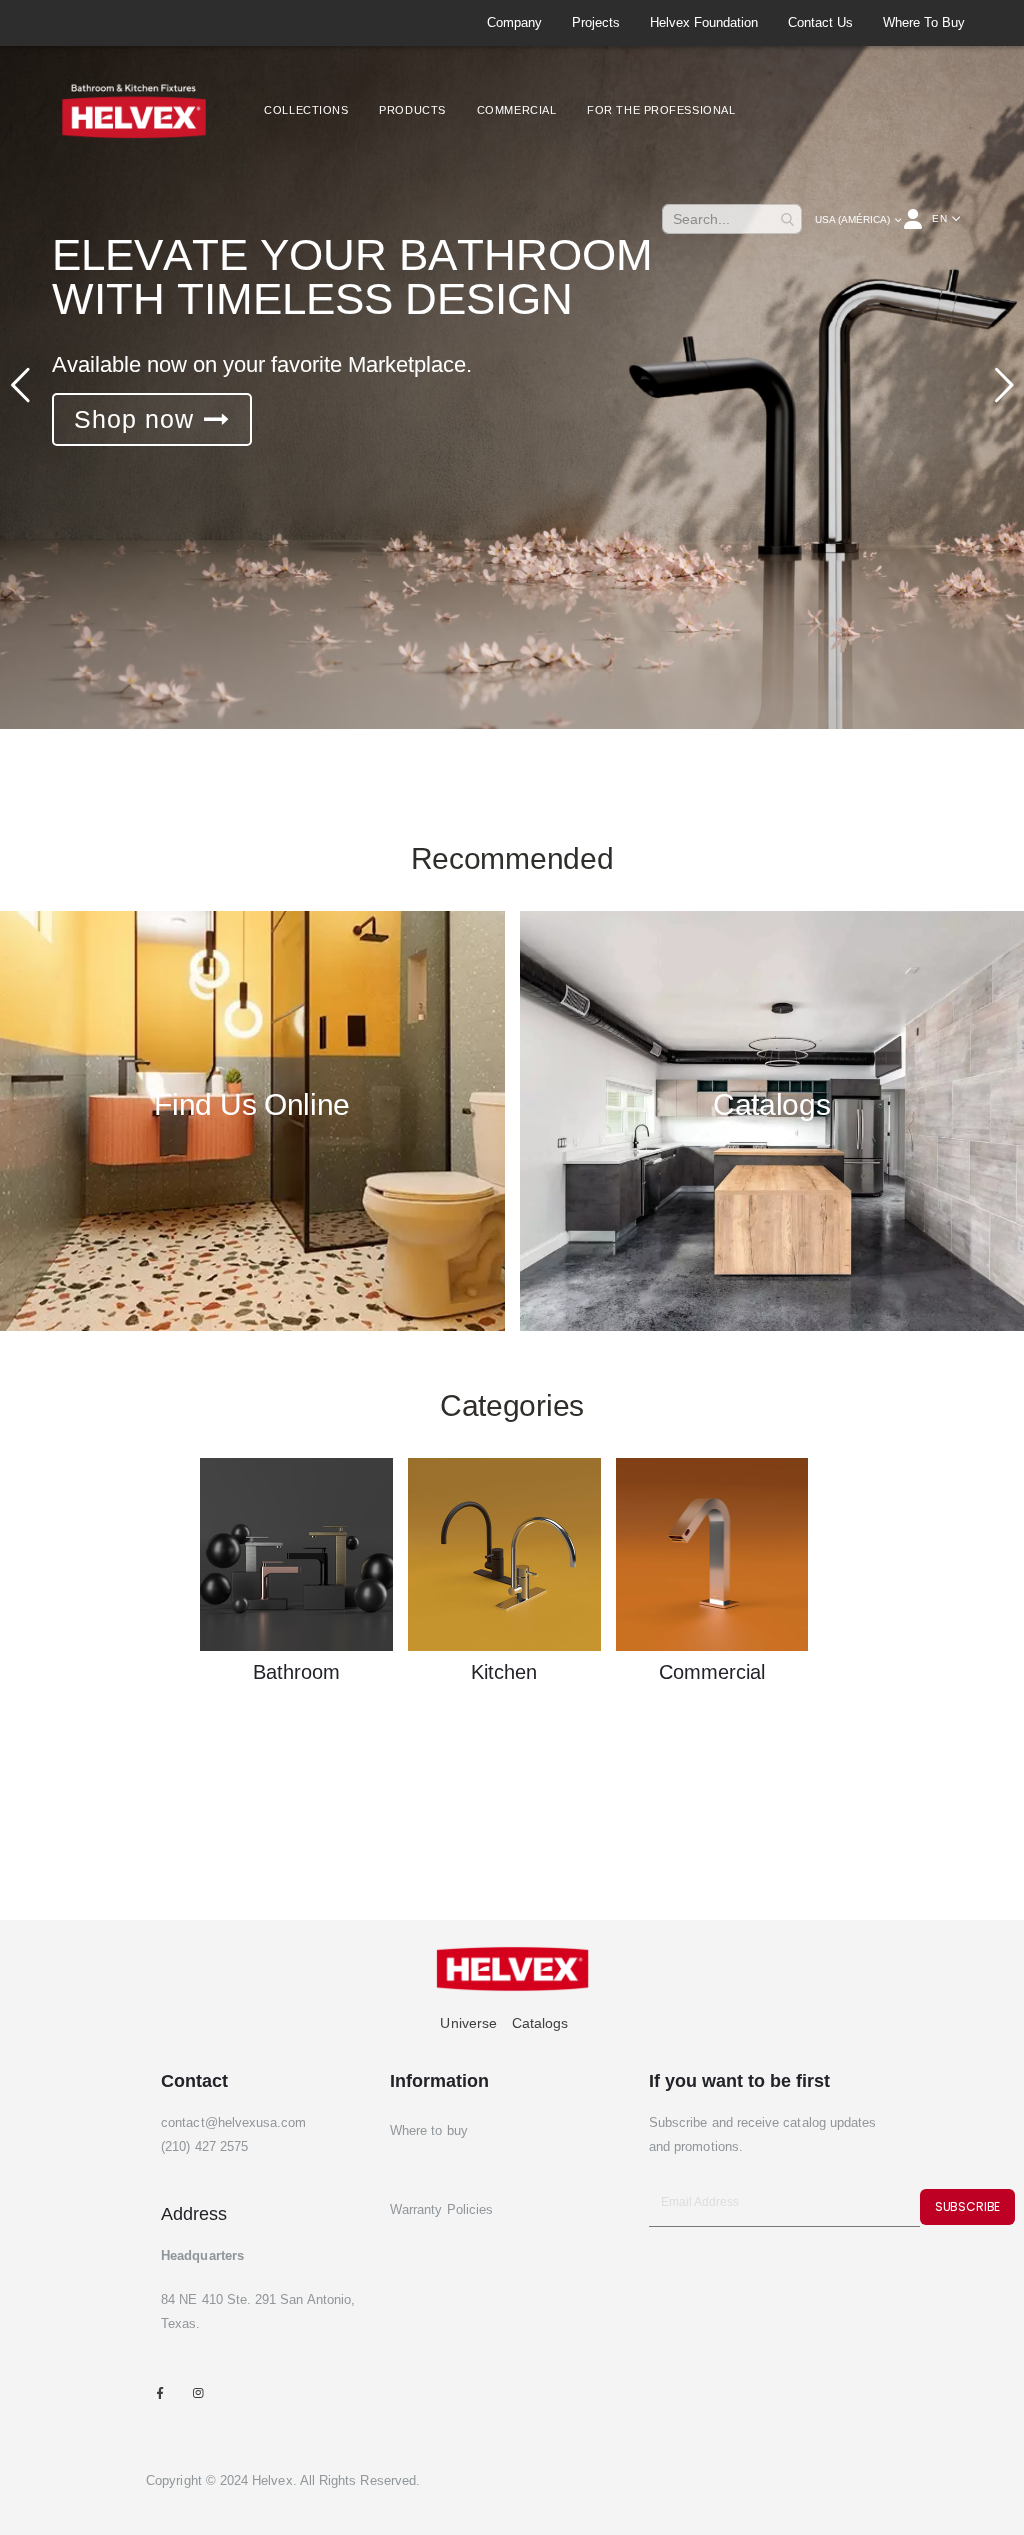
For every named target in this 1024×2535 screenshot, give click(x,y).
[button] (946, 219)
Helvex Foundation (704, 22)
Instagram (197, 2392)
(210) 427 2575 (204, 2146)
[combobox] (732, 219)
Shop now (134, 419)
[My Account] (914, 219)
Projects (596, 22)
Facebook (159, 2392)
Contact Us (820, 22)
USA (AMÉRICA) (852, 219)
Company (514, 22)
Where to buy (924, 22)
